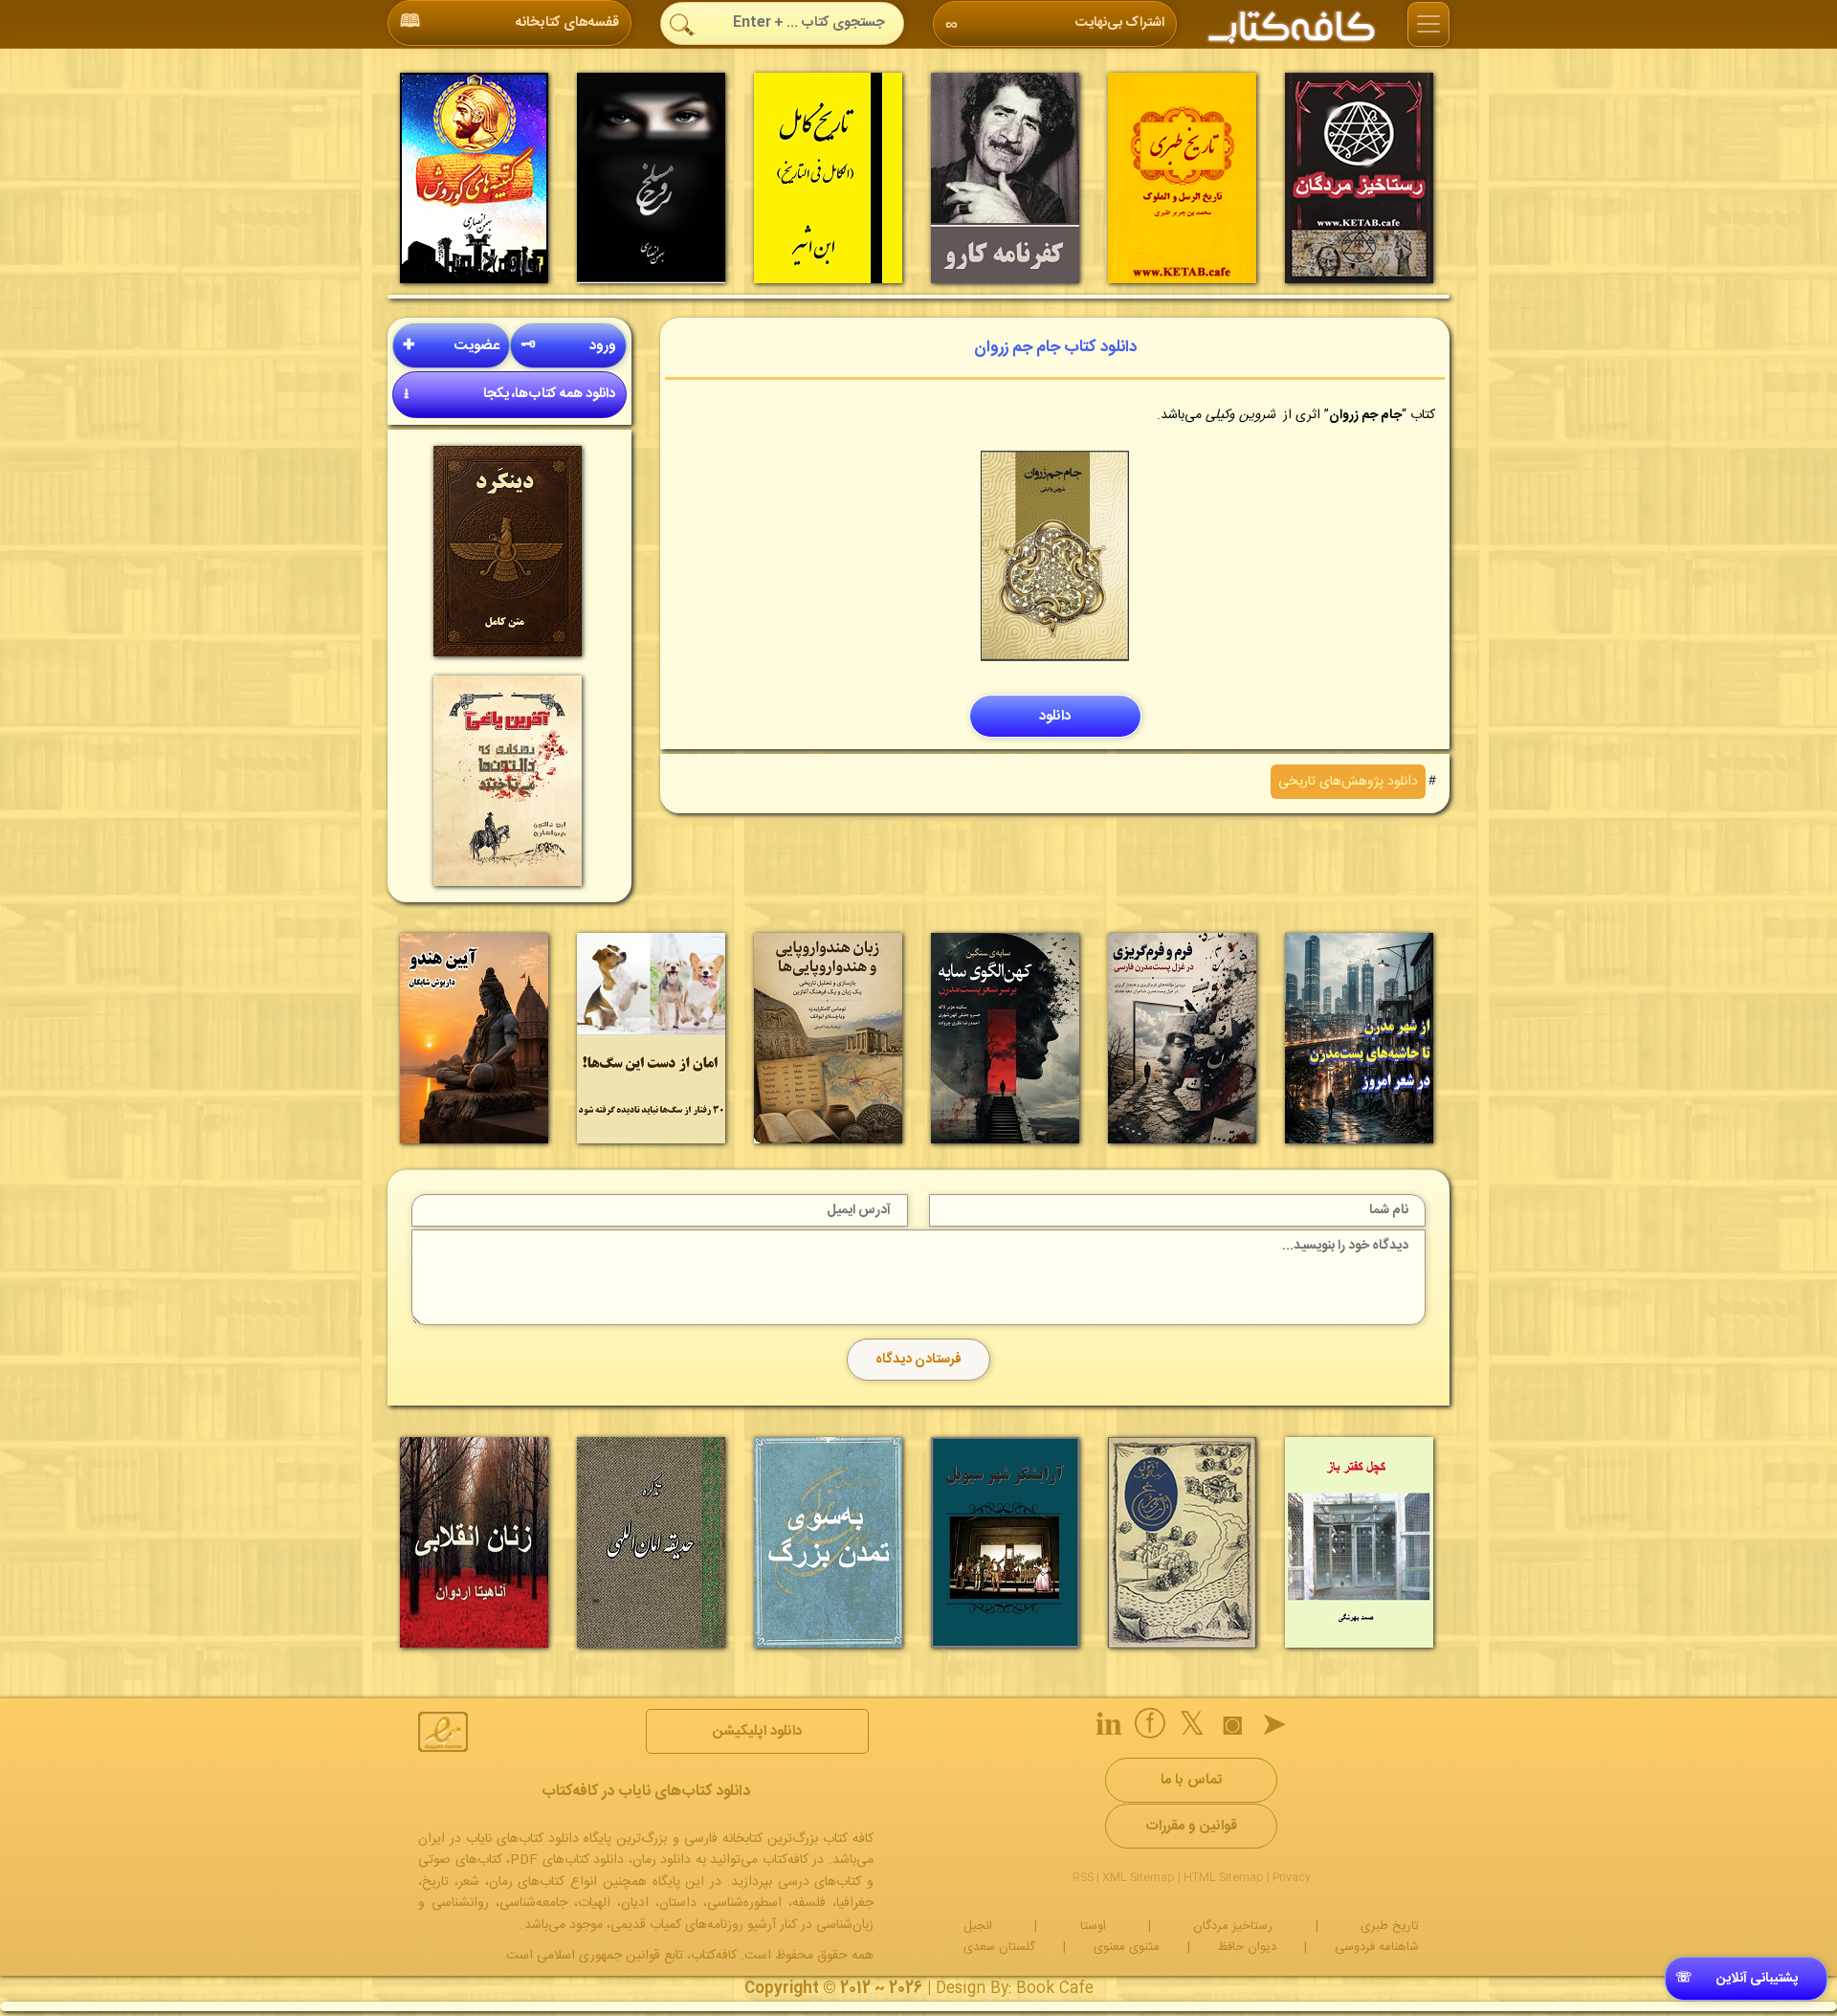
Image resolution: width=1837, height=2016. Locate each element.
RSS (1083, 1877)
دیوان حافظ (1247, 1947)
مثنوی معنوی (1127, 1947)
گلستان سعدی (999, 1947)
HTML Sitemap (1224, 1877)
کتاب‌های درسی (820, 1882)
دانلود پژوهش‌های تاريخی (1348, 782)
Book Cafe (1055, 1989)
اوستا (1093, 1926)
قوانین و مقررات (1191, 1826)
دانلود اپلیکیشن (757, 1731)
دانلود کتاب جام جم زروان (1055, 347)
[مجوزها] (443, 1732)
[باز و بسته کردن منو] (1428, 25)
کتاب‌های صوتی (460, 1860)
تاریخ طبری (1390, 1926)
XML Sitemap (1139, 1877)
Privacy (1292, 1877)
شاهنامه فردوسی (1377, 1947)
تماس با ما (1191, 1780)
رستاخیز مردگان (1233, 1926)
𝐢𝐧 (1109, 1728)
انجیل (978, 1926)
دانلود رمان (662, 1860)
